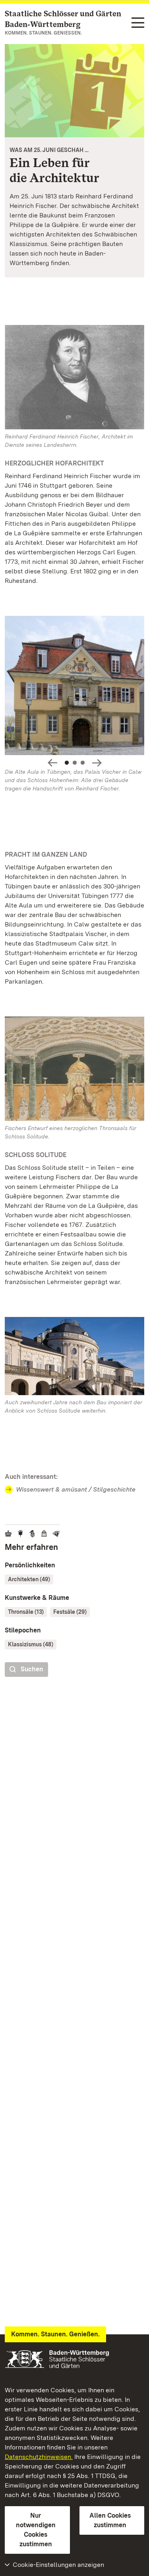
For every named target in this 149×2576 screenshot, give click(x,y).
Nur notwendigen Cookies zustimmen (36, 2530)
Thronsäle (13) (26, 1612)
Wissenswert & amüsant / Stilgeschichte (76, 1489)
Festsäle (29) (70, 1612)
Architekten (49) (29, 1579)
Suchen (32, 1669)
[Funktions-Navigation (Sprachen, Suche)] (138, 23)
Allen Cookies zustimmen (110, 2520)
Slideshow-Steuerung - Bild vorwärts (97, 763)
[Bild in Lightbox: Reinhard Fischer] (74, 377)
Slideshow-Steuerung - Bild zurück (52, 763)
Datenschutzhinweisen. (39, 2457)
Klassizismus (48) (31, 1644)
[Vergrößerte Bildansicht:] (74, 687)
